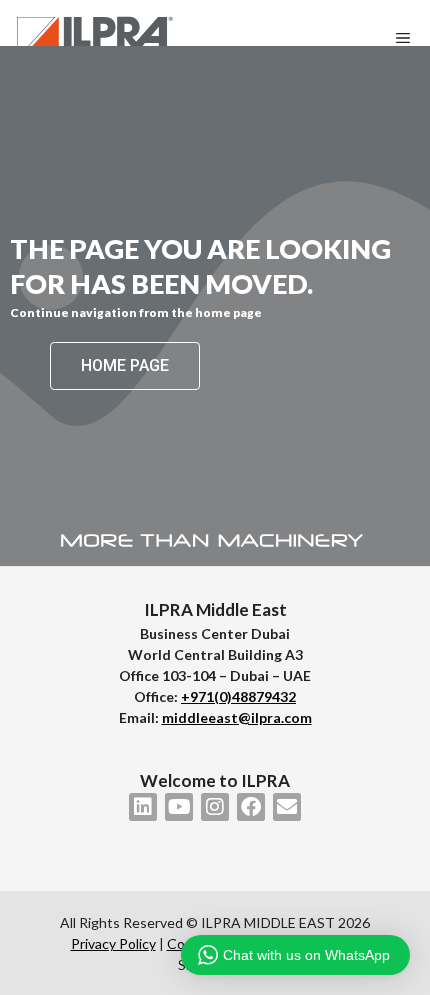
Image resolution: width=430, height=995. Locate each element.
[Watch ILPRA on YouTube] (179, 807)
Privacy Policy (113, 943)
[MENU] (407, 38)
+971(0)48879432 (238, 696)
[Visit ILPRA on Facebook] (251, 807)
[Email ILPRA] (287, 807)
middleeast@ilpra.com (237, 717)
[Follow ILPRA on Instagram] (215, 807)
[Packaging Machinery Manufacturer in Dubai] (95, 38)
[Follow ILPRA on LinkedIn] (143, 807)
